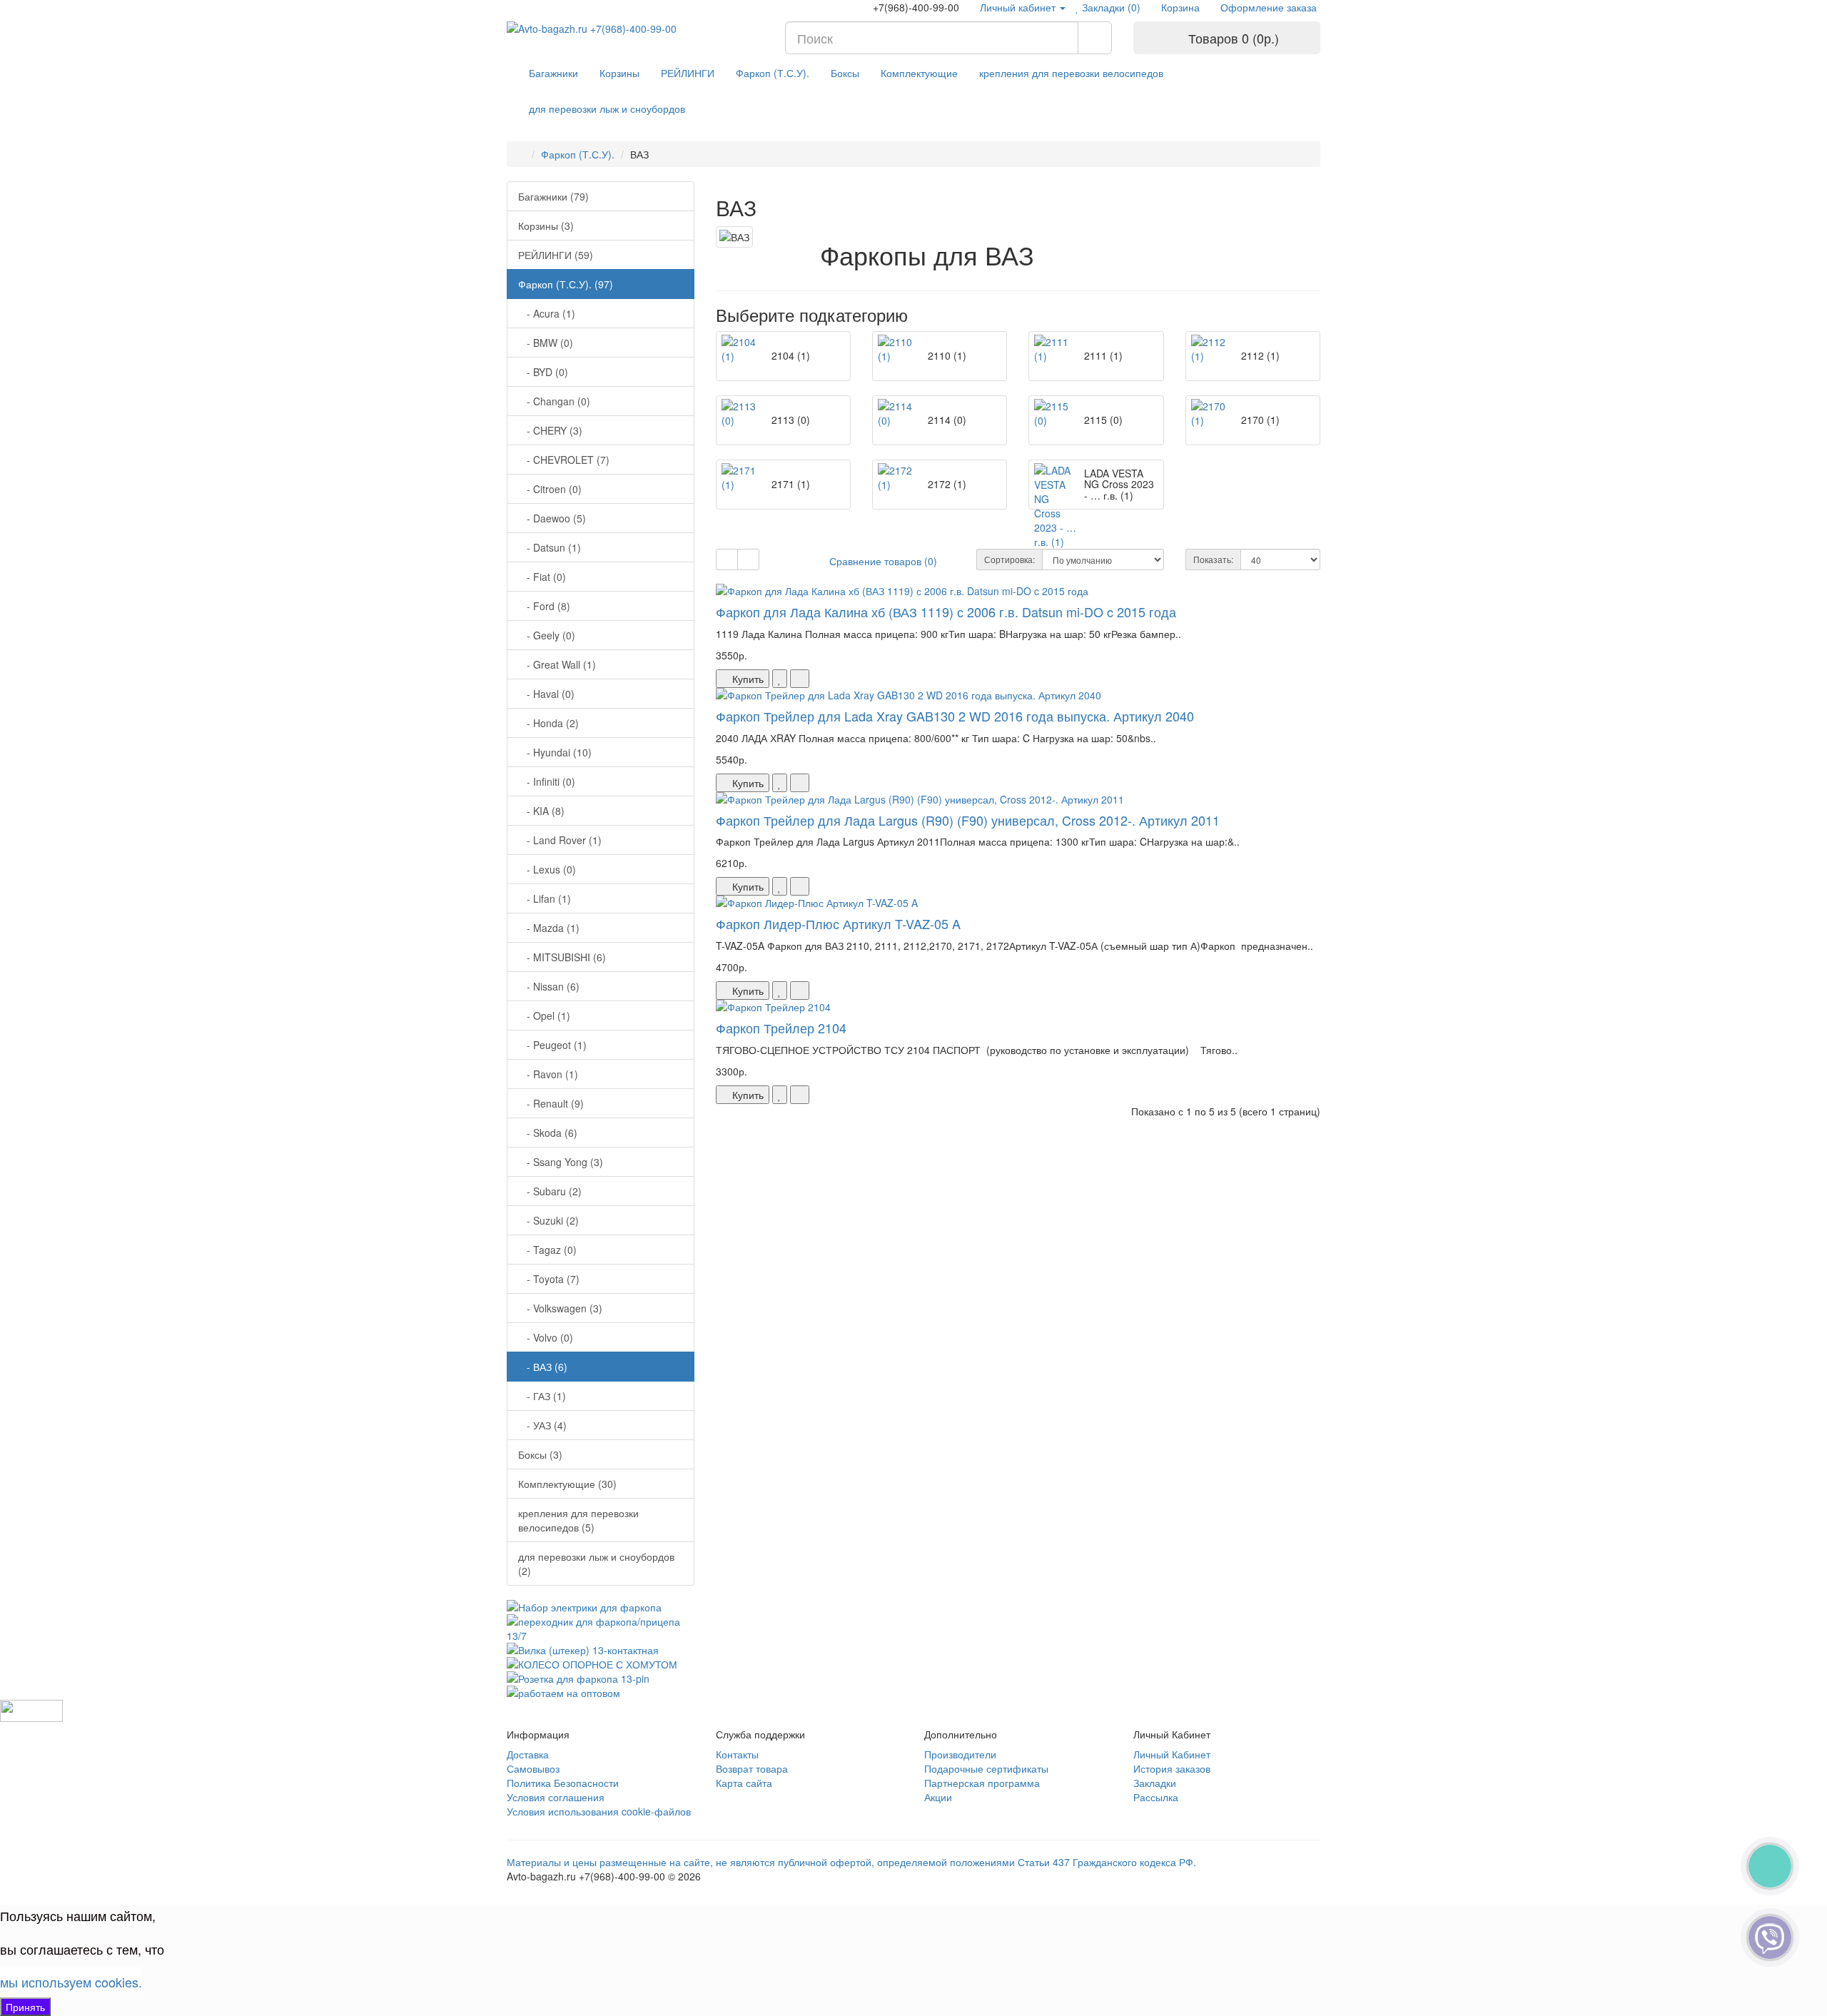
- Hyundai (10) (555, 752)
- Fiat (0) (542, 577)
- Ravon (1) (548, 1074)
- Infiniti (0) (547, 781)
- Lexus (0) (547, 869)
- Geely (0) (547, 635)
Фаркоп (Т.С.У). (773, 73)
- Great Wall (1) (557, 664)
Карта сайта (744, 1783)
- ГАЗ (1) (542, 1396)
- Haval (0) (546, 694)
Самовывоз (533, 1768)
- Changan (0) (554, 401)
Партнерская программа (982, 1783)
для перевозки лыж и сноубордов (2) (596, 1564)
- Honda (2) (548, 723)
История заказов (1172, 1768)
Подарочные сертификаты (986, 1768)
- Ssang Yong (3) (561, 1162)
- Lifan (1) (545, 898)
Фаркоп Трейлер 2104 (781, 1028)
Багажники (553, 73)
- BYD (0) (543, 372)
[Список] (727, 559)
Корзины (619, 73)
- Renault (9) (551, 1103)
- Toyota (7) (549, 1279)
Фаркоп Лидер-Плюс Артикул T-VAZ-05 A (838, 923)
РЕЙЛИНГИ (688, 73)
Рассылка (1156, 1797)
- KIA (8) (541, 811)
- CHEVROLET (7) (564, 460)
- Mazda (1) (549, 928)
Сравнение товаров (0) (883, 561)
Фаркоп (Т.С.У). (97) (566, 284)
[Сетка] (748, 559)
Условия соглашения (556, 1797)
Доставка (528, 1754)
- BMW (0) (546, 343)
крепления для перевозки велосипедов (1071, 73)
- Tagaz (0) (547, 1250)
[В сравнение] (800, 679)
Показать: (1213, 559)
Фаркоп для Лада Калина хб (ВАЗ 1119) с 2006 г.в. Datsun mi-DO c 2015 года (946, 612)
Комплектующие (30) (567, 1484)
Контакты (737, 1754)
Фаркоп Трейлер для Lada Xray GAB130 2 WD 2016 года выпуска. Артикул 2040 (955, 716)
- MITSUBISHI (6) (562, 957)
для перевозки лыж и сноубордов (607, 108)
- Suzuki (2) (548, 1220)
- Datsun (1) (550, 547)
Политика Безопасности (563, 1783)
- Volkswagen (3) (560, 1308)
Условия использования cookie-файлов (599, 1811)
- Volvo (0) (546, 1337)
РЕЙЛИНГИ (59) (556, 255)
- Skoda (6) (548, 1133)
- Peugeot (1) (552, 1045)
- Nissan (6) (549, 986)
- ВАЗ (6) (543, 1367)
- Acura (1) (547, 313)
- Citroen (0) (550, 489)
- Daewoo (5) (552, 518)
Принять (25, 2007)
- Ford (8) (544, 606)
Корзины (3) (546, 226)
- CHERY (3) (550, 430)
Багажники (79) (553, 196)
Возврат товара (752, 1768)
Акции (938, 1797)
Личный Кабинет (1172, 1754)
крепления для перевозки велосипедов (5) (578, 1520)
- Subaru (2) (550, 1191)
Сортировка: (1009, 559)
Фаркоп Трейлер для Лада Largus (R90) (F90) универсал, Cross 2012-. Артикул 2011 (968, 820)
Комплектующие (919, 73)
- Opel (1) (544, 1015)
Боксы (845, 73)
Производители (960, 1754)
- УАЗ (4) (542, 1425)
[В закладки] (780, 679)
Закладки (1155, 1783)
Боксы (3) (540, 1454)
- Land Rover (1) (560, 840)
